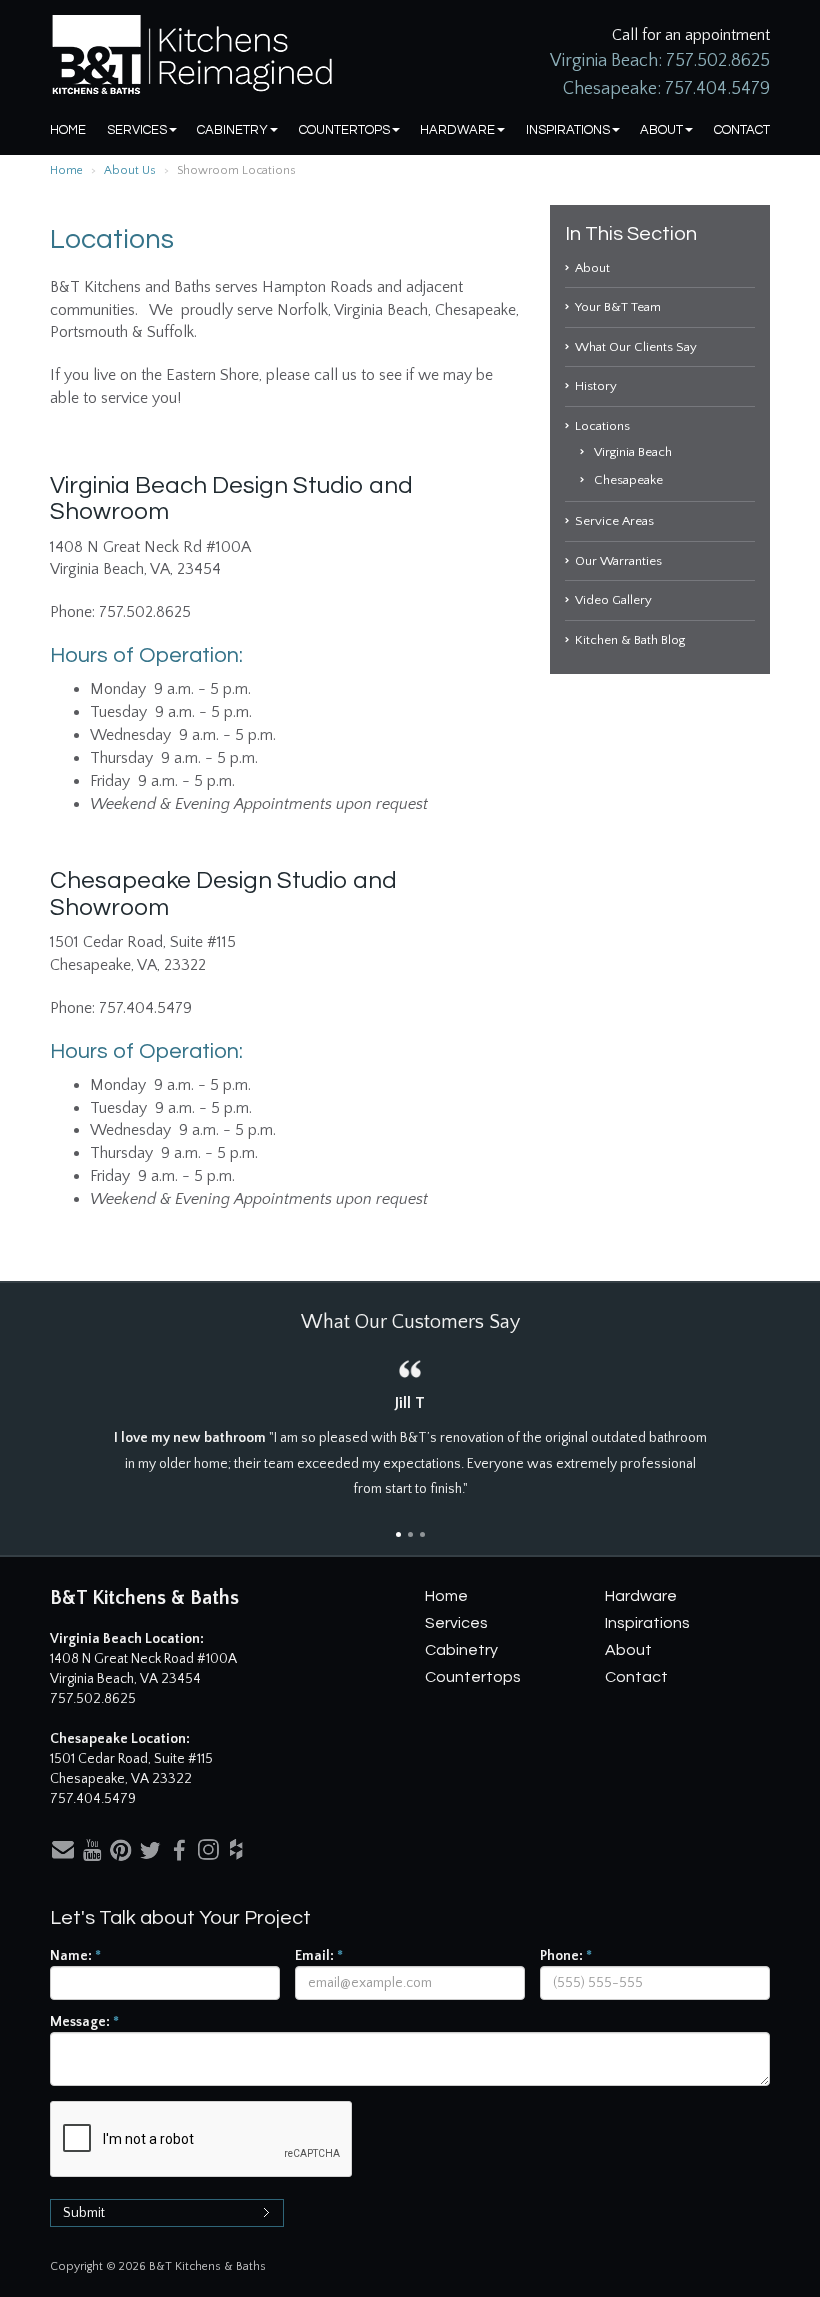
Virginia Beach (633, 452)
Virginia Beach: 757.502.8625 (660, 61)
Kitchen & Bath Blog (630, 640)
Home (68, 130)
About (661, 130)
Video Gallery (613, 600)
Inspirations (568, 130)
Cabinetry (232, 130)
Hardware (457, 130)
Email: (319, 1956)
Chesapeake (628, 480)
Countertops (344, 130)
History (596, 386)
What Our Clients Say (636, 347)
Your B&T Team (618, 307)
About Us (130, 170)
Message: (84, 2022)
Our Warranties (618, 561)
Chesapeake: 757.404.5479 (666, 89)
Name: (75, 1956)
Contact (742, 130)
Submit (84, 2213)
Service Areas (614, 521)
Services (137, 130)
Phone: (566, 1956)
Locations (602, 426)
